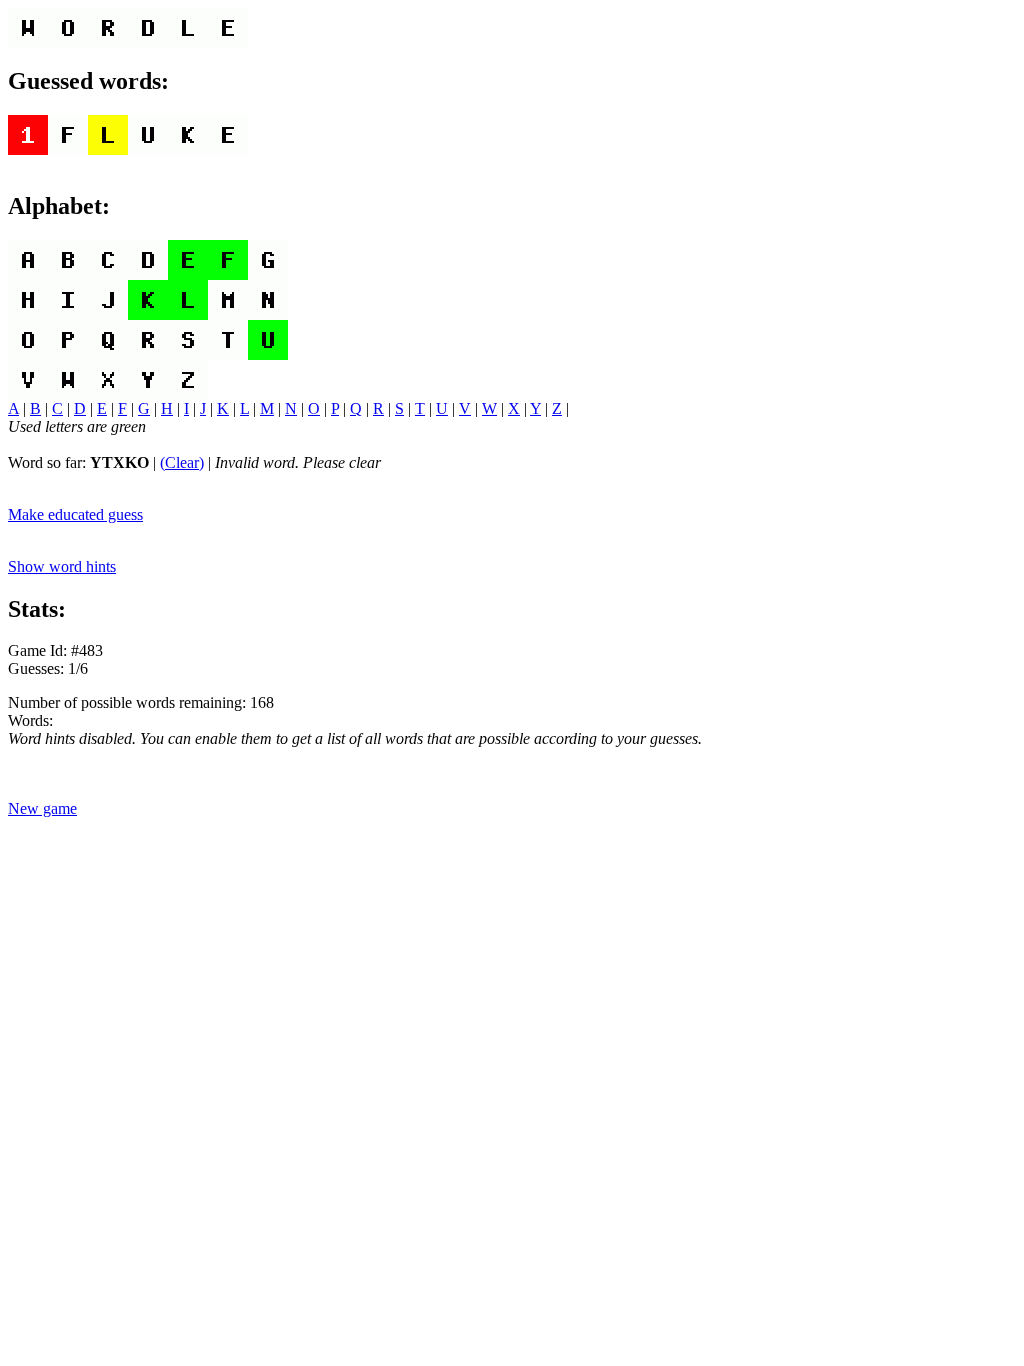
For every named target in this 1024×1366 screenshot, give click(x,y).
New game (42, 808)
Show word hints (62, 566)
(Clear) (182, 462)
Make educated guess (75, 514)
